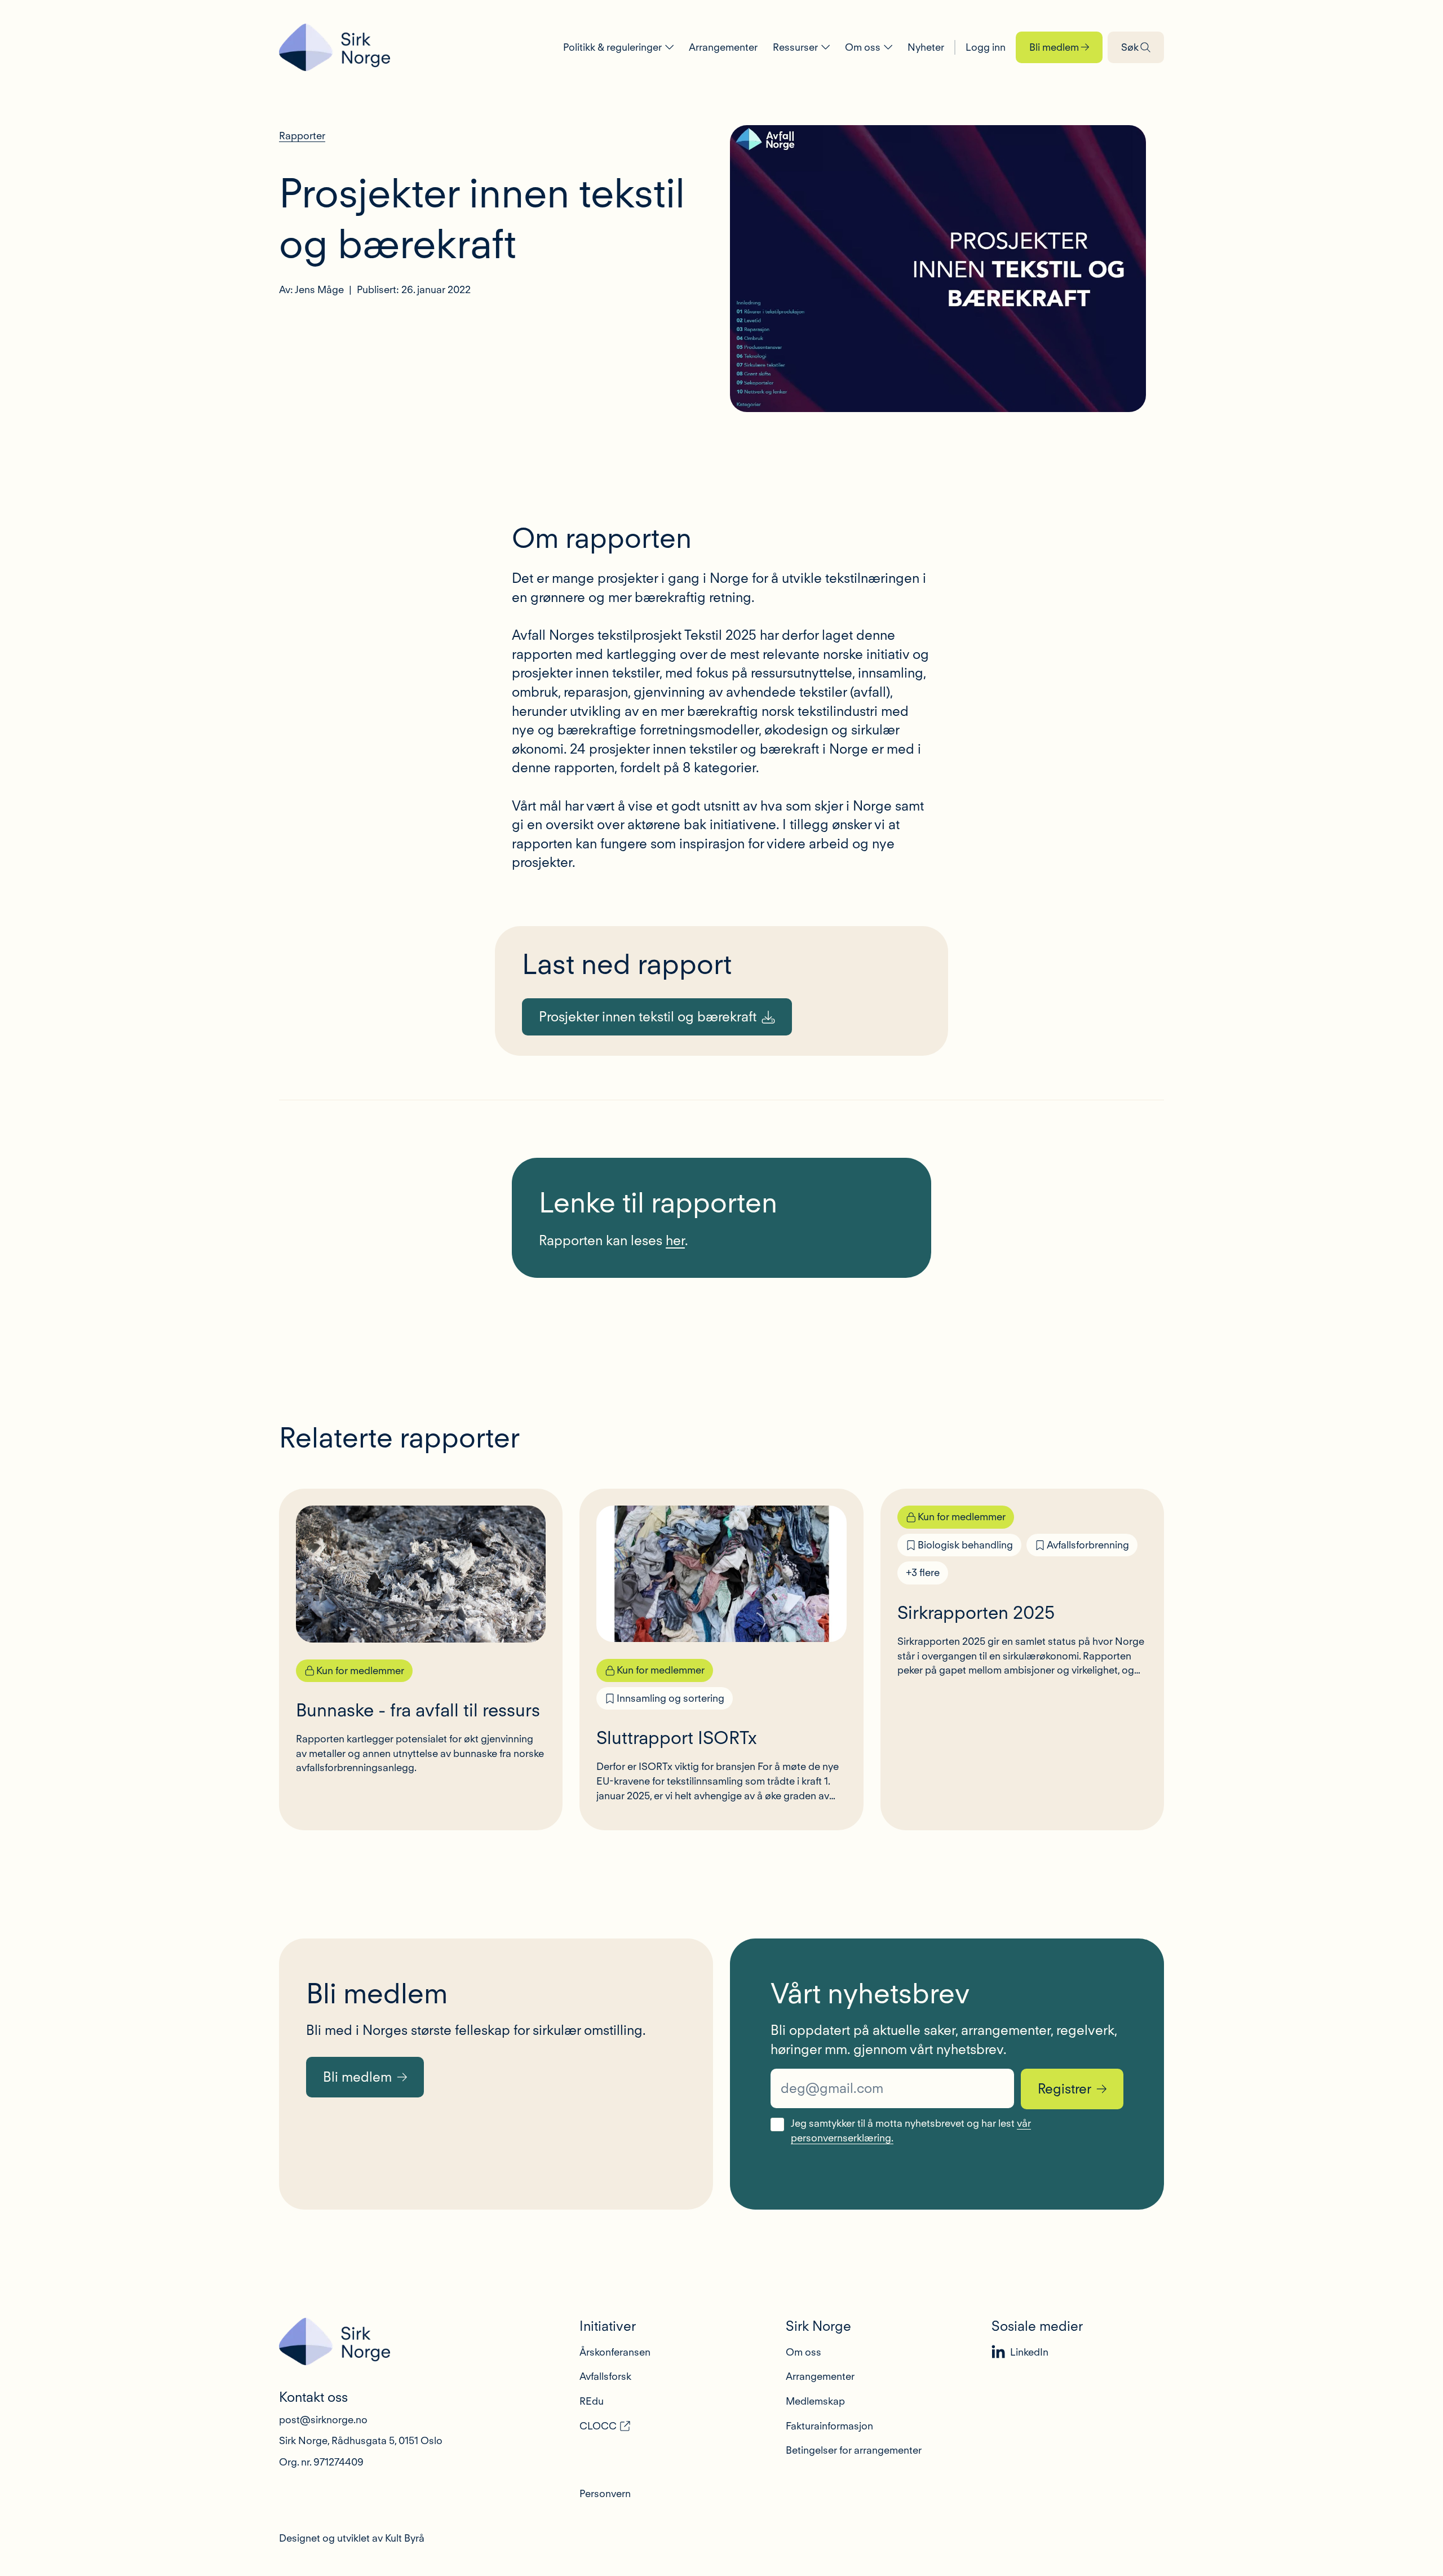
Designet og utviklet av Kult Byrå (352, 2538)
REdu (592, 2401)
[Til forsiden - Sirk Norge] (335, 47)
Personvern (605, 2493)
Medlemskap (815, 2401)
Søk (1130, 47)
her (675, 1240)
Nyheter (926, 47)
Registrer (1064, 2089)
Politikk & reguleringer (612, 47)
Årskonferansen (615, 2352)
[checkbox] (777, 2124)
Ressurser (795, 47)
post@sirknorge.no (323, 2420)
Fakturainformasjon (829, 2426)
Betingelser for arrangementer (854, 2450)
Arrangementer (723, 47)
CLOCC (598, 2426)
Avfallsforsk (605, 2376)
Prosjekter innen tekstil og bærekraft (648, 1017)
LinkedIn (1029, 2352)
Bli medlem (1054, 47)
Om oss (863, 47)
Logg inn (986, 47)
